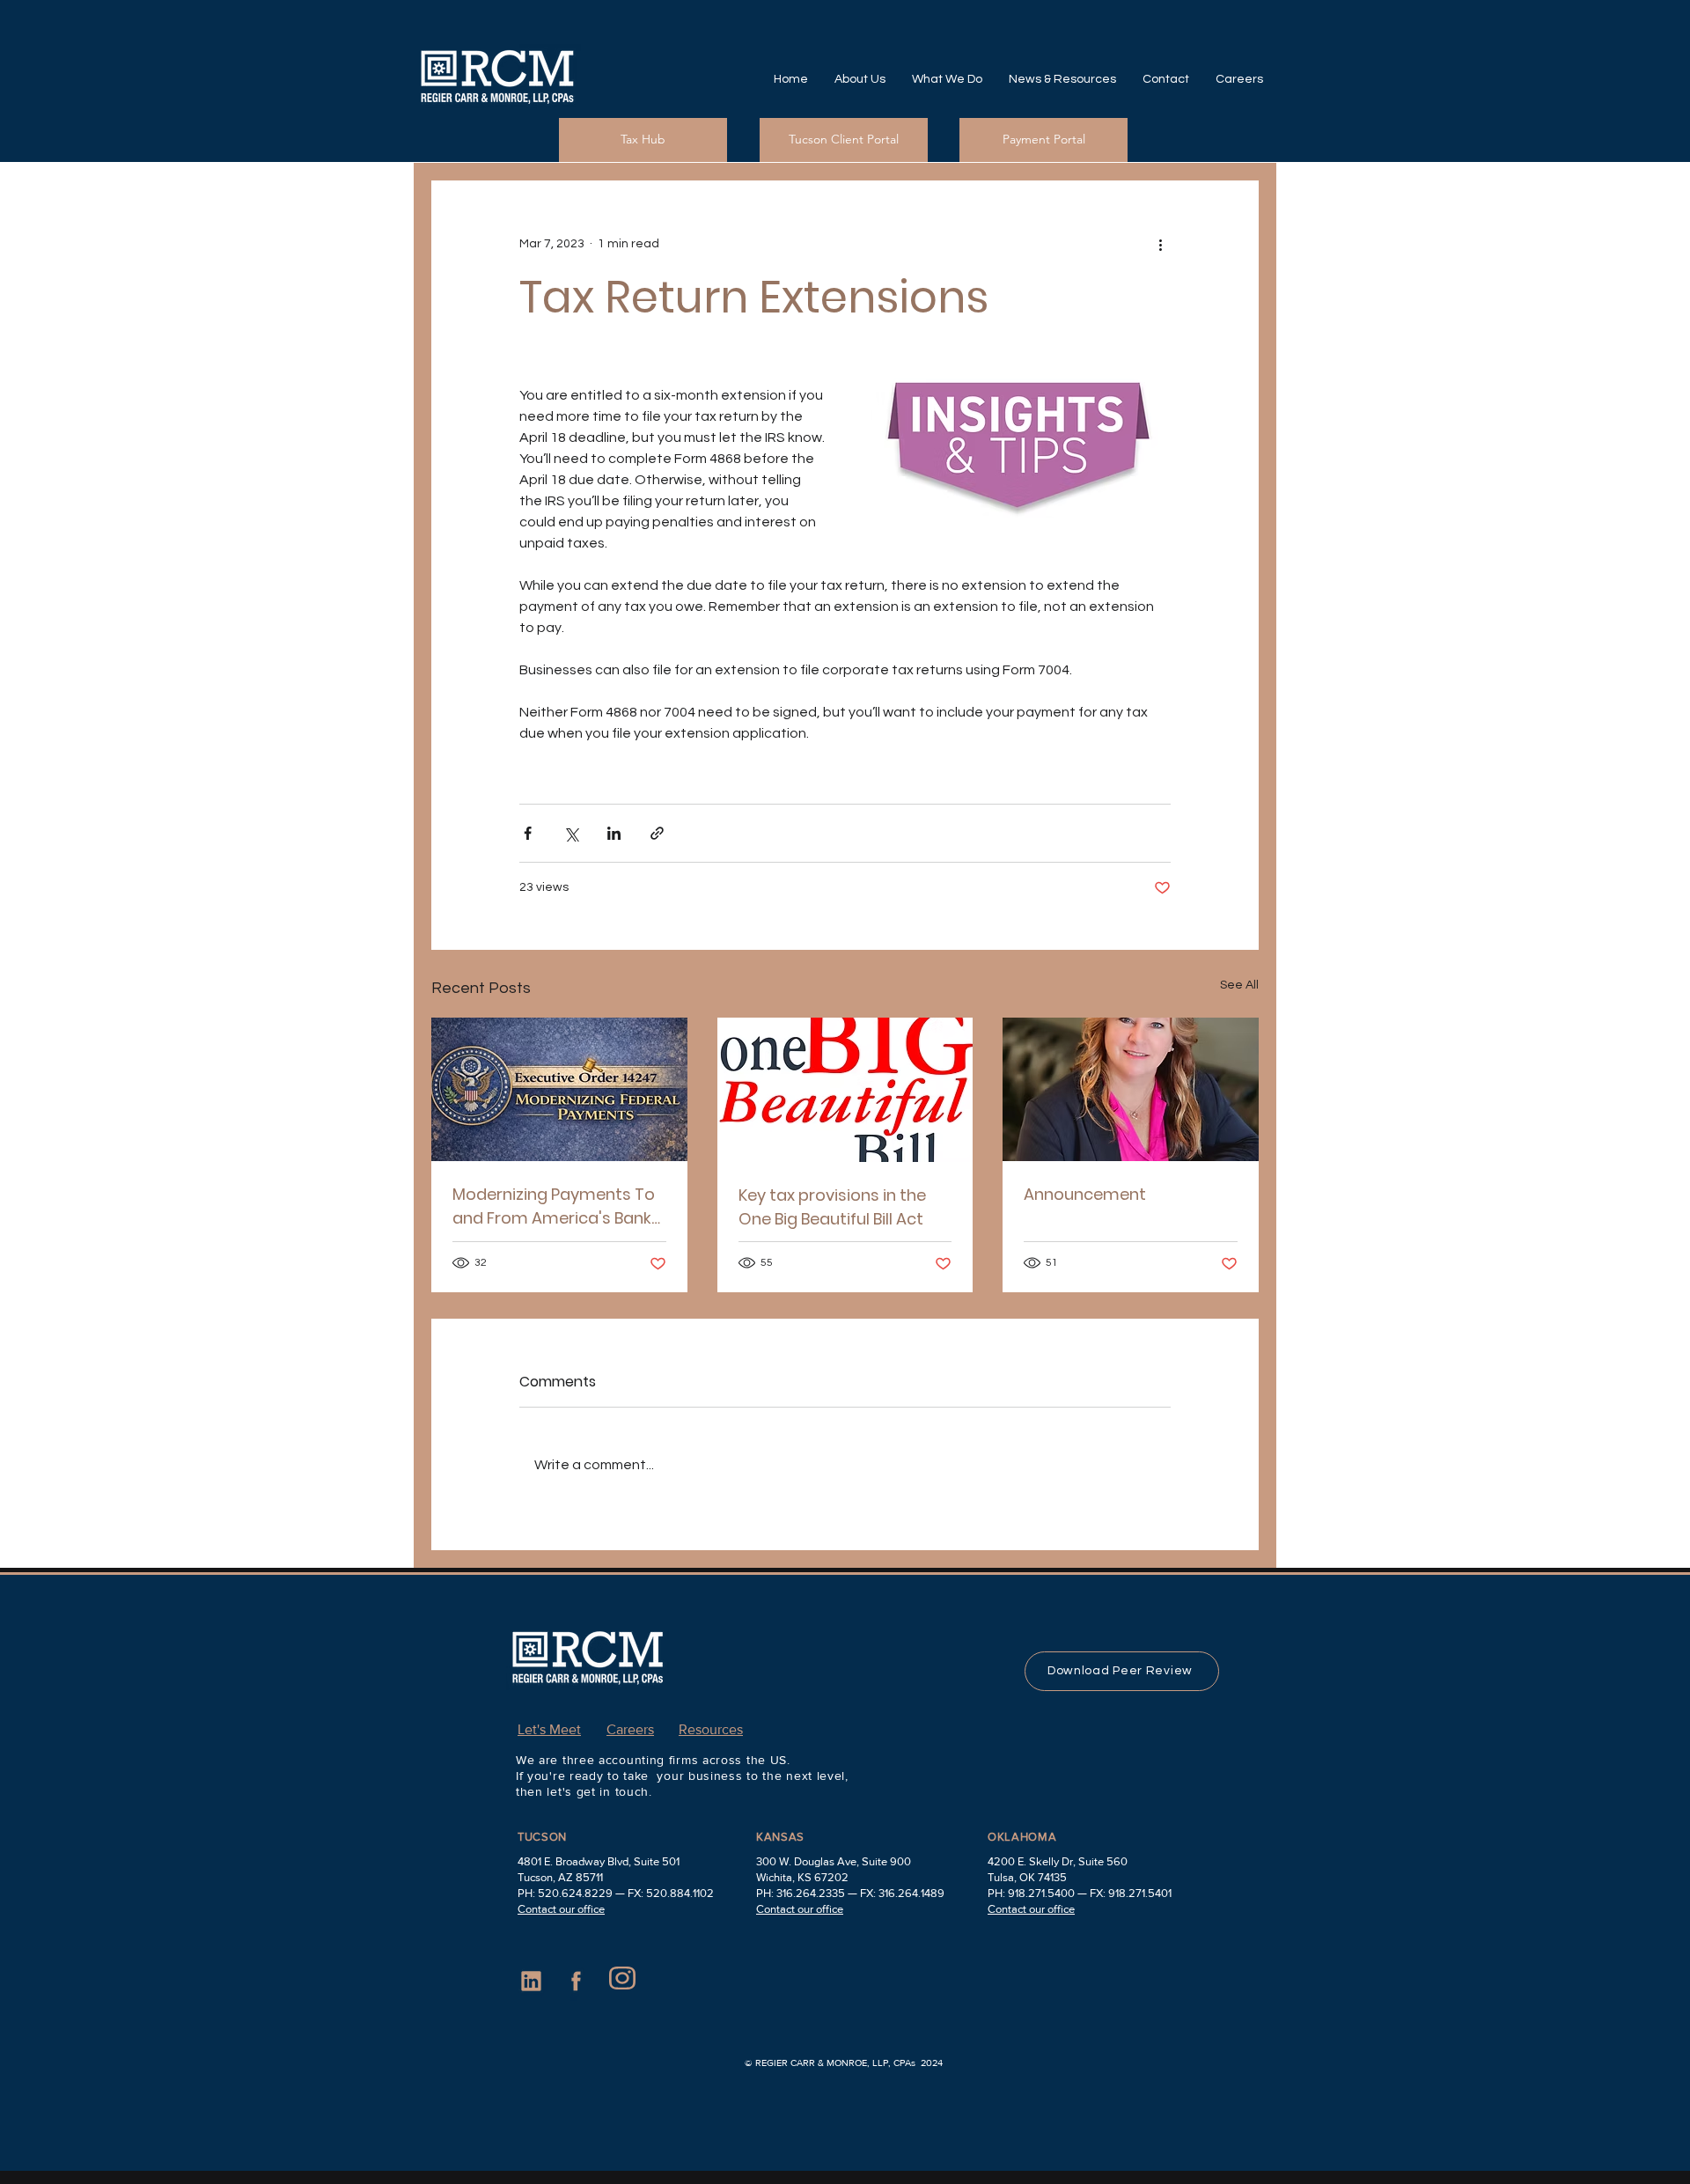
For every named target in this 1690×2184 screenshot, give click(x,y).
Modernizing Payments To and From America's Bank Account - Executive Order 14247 (555, 1206)
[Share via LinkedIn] (614, 833)
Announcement (1085, 1194)
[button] (860, 79)
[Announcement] (1131, 1089)
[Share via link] (657, 833)
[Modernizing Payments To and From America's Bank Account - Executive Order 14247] (559, 1089)
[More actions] (1160, 244)
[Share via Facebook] (528, 833)
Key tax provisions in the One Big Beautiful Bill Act (832, 1207)
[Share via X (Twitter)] (571, 833)
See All (1239, 985)
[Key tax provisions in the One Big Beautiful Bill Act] (845, 1090)
